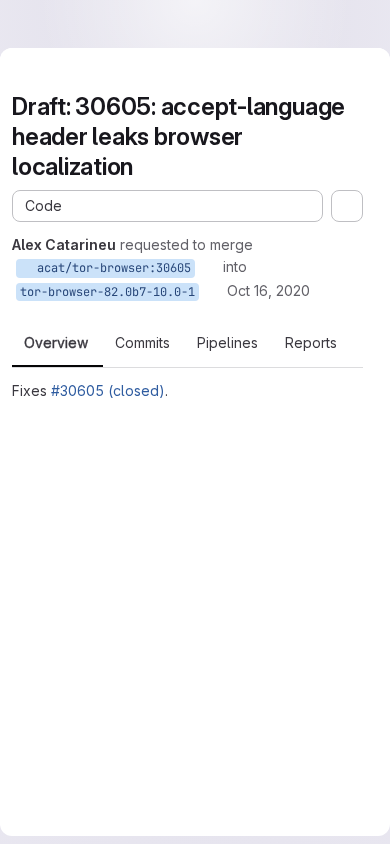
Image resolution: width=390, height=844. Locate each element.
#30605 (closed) (108, 390)
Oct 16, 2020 (268, 290)
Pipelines (227, 343)
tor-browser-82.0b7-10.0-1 (107, 292)
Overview (56, 343)
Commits (142, 343)
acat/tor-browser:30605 (110, 268)
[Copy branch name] (209, 267)
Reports (311, 343)
